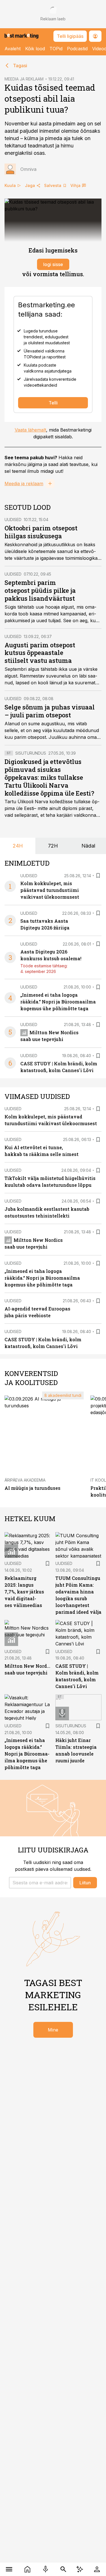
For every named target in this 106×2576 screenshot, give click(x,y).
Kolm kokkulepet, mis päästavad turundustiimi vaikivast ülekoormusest (50, 890)
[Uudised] (28, 2569)
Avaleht (13, 49)
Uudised (13, 520)
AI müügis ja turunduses (33, 1488)
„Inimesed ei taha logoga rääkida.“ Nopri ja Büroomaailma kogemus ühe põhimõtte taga (58, 1002)
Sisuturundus (31, 753)
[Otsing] (63, 2569)
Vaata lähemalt (30, 430)
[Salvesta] (98, 876)
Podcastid (77, 49)
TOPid (56, 49)
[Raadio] (46, 2569)
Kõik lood (35, 49)
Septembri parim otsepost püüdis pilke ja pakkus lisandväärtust (40, 590)
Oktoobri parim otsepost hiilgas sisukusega (41, 532)
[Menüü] (9, 2569)
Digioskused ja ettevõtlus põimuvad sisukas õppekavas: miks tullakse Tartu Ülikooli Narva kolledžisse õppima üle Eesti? (49, 777)
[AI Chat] (80, 2569)
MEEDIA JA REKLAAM (24, 79)
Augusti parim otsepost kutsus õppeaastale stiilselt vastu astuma (40, 653)
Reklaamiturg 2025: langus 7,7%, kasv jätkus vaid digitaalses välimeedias (24, 1592)
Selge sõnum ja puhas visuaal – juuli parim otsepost (50, 711)
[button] (40, 1883)
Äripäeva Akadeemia (25, 1480)
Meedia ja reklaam (24, 484)
